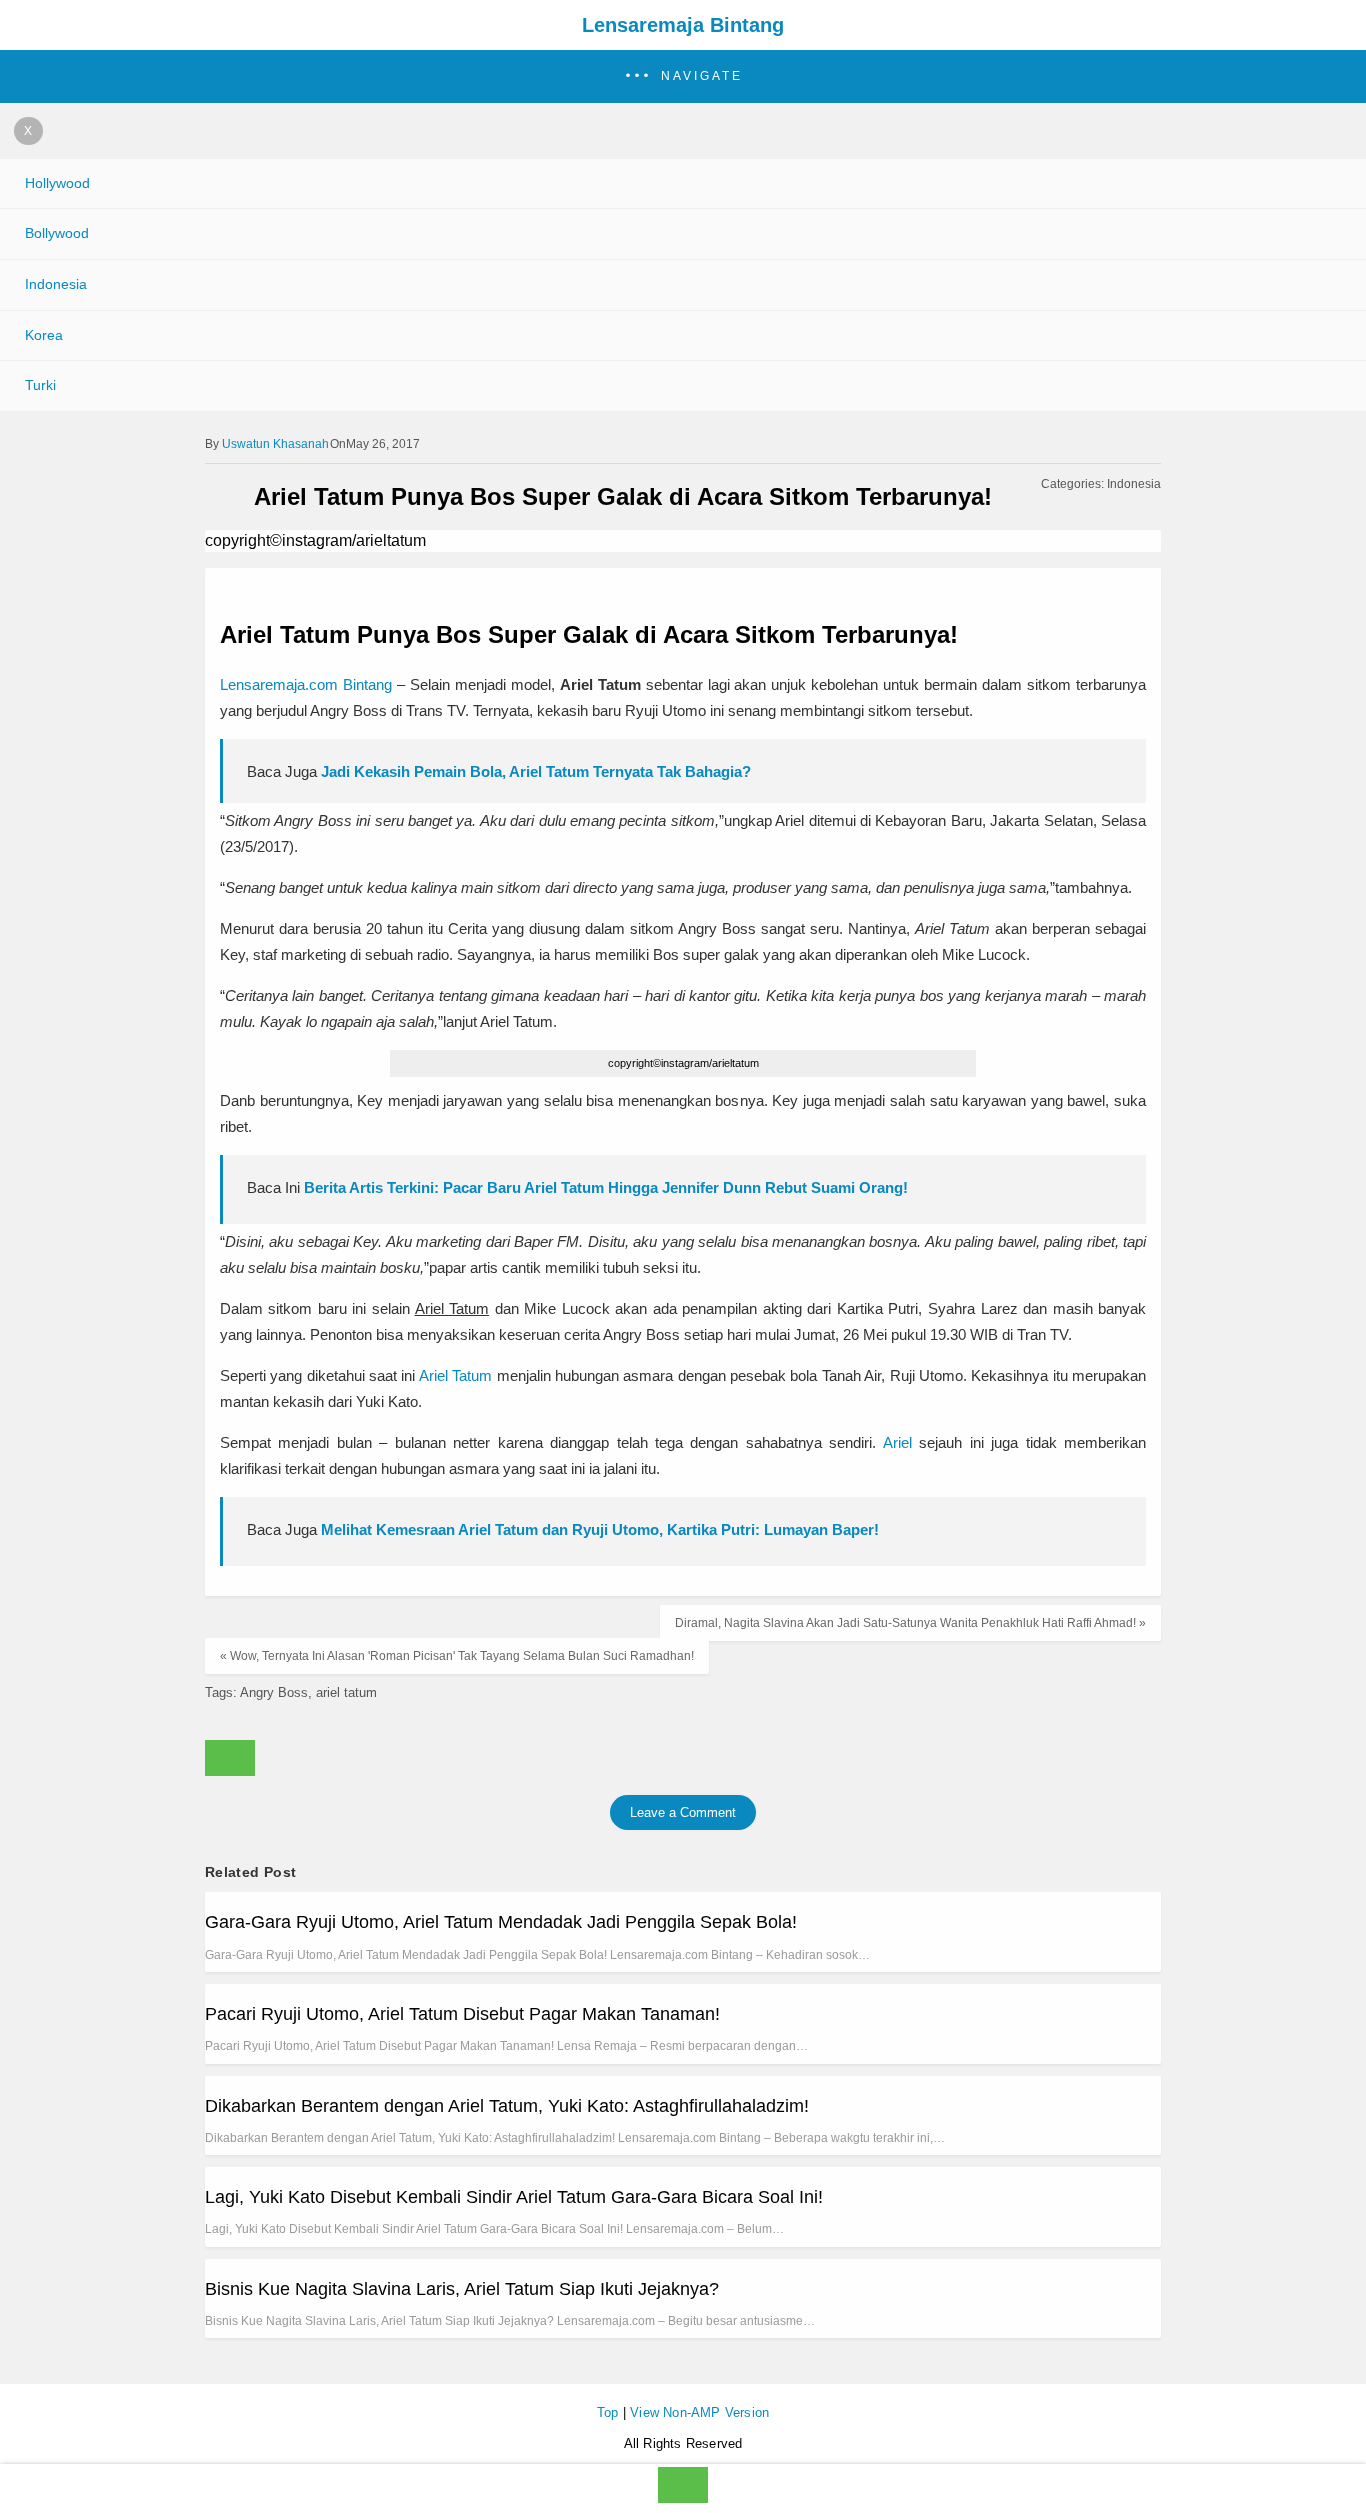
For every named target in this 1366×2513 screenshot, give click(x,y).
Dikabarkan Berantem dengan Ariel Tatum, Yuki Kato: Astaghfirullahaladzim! (507, 2106)
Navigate (702, 76)
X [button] (28, 131)
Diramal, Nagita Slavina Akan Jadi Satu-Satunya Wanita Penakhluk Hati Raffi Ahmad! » (910, 1623)
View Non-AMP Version (699, 2412)
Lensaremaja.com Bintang (306, 684)
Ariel (897, 1442)
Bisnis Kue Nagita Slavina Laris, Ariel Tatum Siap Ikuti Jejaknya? (462, 2289)
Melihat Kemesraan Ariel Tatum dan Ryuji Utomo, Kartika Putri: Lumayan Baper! (600, 1529)
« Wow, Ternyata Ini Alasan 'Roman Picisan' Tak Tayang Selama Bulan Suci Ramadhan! (457, 1656)
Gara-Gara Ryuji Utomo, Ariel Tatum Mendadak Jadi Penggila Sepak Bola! (501, 1922)
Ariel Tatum (455, 1375)
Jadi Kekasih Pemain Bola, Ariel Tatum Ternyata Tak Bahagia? (536, 771)
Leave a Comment (683, 1812)
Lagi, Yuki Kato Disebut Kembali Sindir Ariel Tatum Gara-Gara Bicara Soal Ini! (514, 2197)
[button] (683, 76)
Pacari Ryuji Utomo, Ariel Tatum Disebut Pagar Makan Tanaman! (462, 2014)
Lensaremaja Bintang (683, 25)
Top (608, 2412)
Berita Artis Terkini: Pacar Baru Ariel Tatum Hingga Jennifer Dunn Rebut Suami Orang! (606, 1187)
